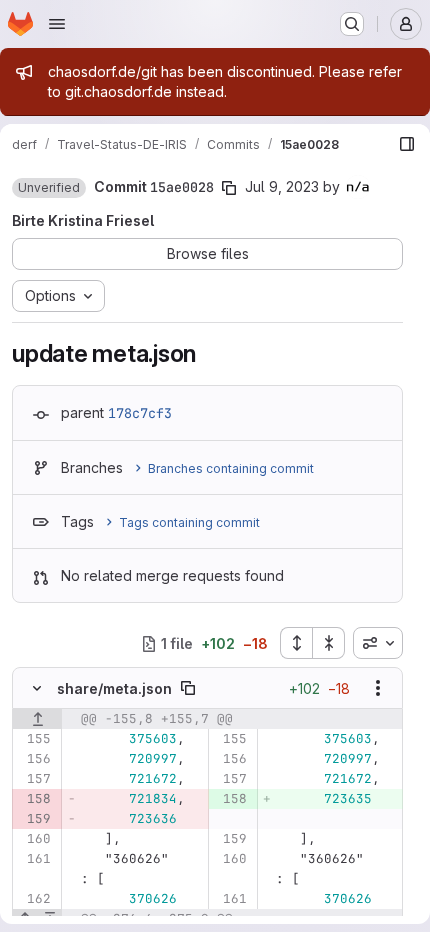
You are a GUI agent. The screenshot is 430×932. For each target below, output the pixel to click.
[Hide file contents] (37, 688)
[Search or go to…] (352, 24)
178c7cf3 (140, 413)
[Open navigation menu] (57, 24)
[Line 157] (34, 779)
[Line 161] (34, 859)
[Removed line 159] (34, 819)
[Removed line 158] (34, 799)
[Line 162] (34, 899)
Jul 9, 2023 (282, 186)
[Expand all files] (296, 643)
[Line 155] (34, 739)
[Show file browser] (407, 144)
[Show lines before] (37, 719)
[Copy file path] (188, 688)
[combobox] (378, 643)
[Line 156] (34, 759)
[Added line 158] (230, 799)
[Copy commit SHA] (229, 188)
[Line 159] (230, 839)
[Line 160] (34, 839)
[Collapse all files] (329, 643)
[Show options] (378, 688)
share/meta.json (114, 688)
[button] (49, 188)
